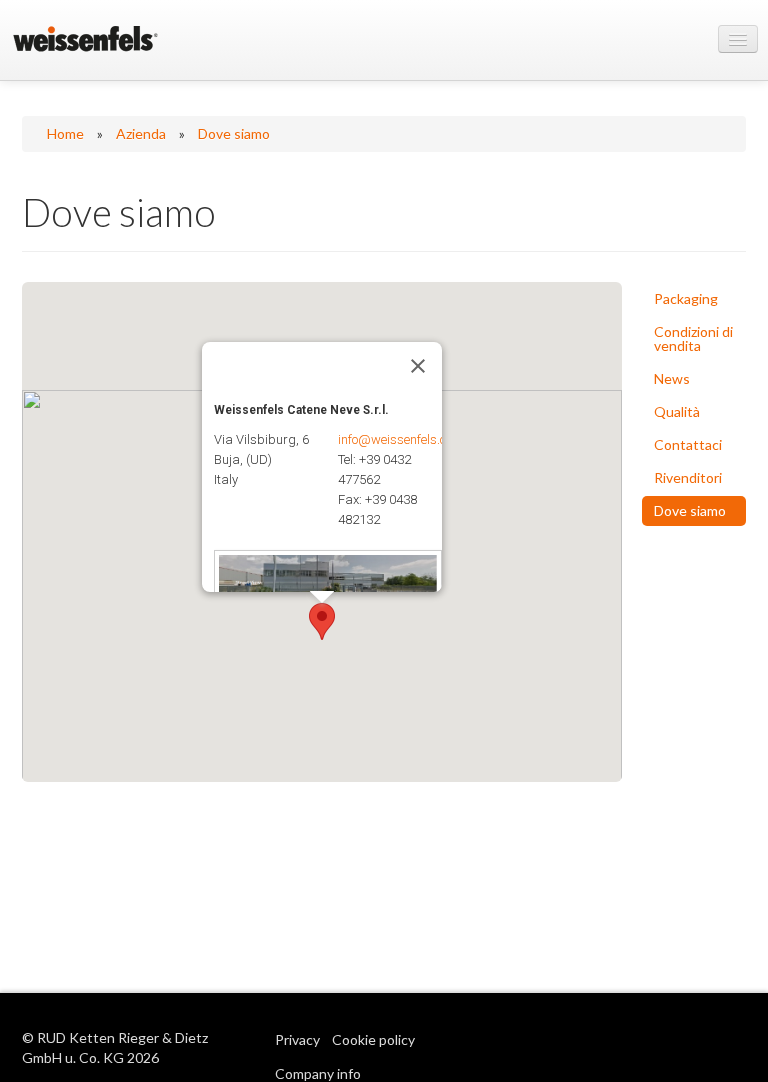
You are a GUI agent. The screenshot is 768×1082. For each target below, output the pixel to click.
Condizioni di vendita (693, 338)
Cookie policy (373, 1039)
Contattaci (688, 444)
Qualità (677, 411)
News (672, 378)
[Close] (418, 366)
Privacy (297, 1039)
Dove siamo (234, 133)
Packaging (686, 298)
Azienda (141, 133)
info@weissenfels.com (400, 439)
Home (65, 133)
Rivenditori (688, 477)
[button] (322, 621)
